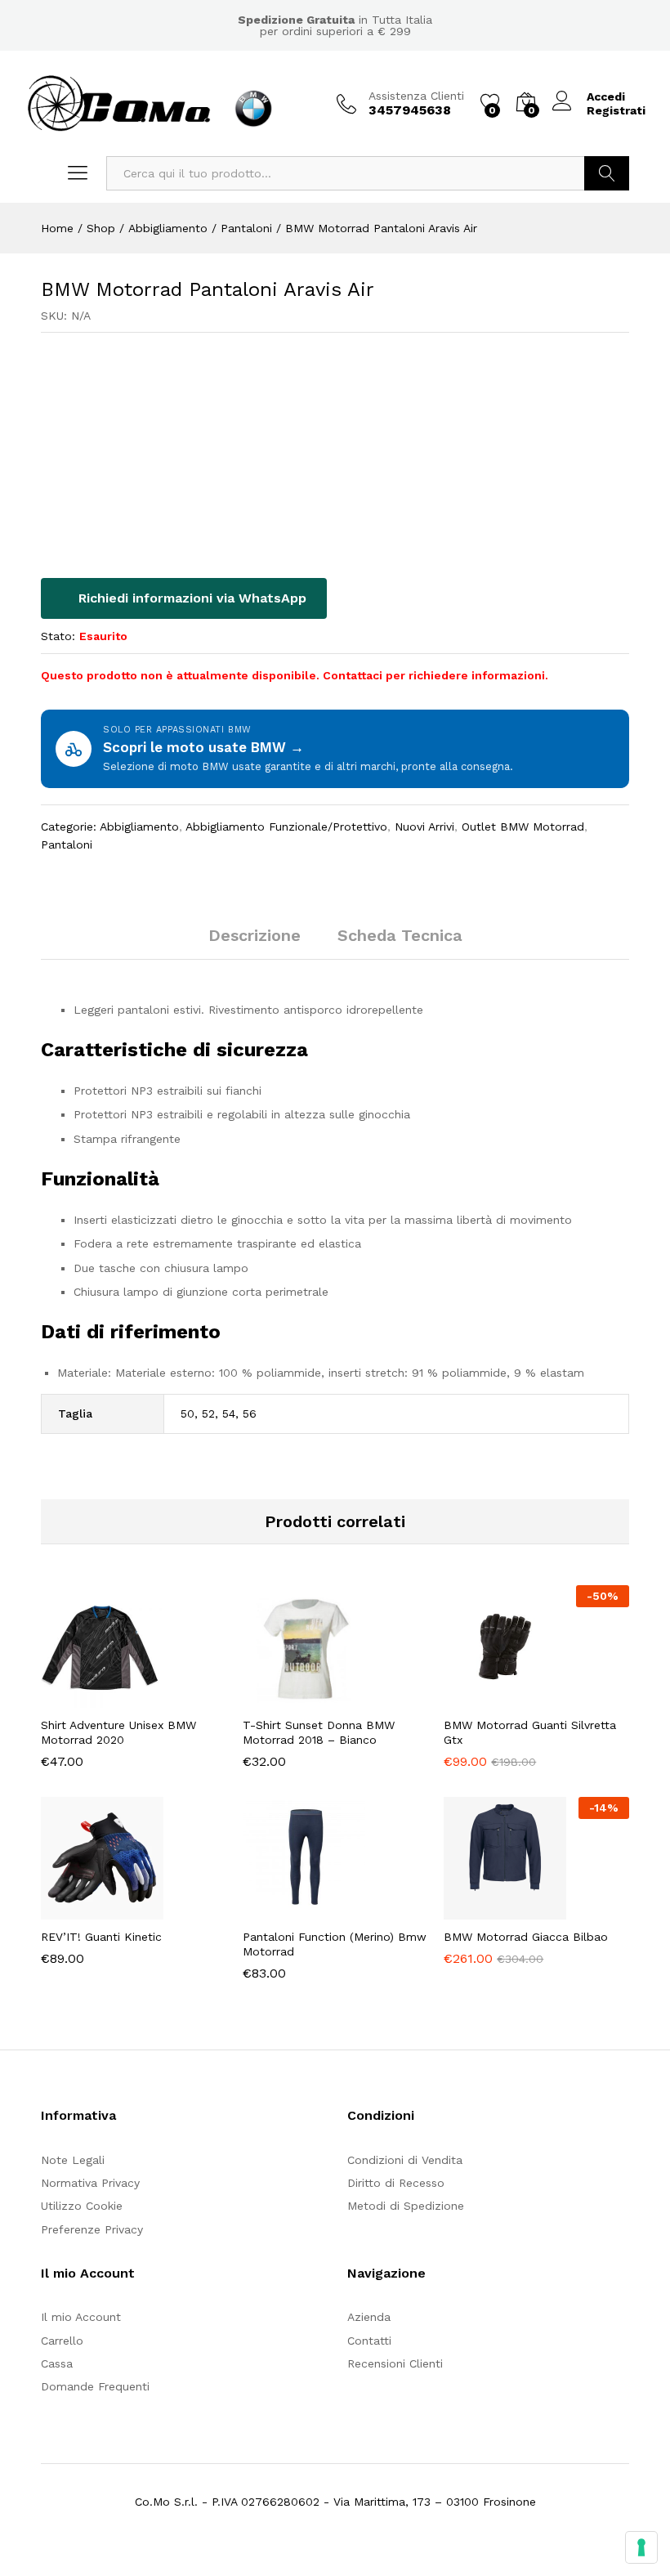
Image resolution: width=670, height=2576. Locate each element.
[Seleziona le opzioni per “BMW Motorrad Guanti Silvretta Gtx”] (497, 1698)
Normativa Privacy (90, 2183)
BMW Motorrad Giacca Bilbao (526, 1937)
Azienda (369, 2317)
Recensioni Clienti (395, 2363)
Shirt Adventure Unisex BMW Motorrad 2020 (118, 1732)
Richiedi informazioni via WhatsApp (190, 598)
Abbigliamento (139, 827)
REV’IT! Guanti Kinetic (101, 1937)
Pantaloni (67, 844)
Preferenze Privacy (92, 2229)
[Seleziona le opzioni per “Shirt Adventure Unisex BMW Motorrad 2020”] (93, 1698)
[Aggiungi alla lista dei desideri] (168, 1698)
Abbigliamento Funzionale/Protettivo (286, 827)
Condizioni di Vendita (405, 2160)
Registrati (616, 110)
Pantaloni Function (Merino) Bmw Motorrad (335, 1944)
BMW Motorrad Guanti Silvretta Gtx (530, 1732)
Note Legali (73, 2160)
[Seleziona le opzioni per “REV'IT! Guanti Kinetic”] (93, 1910)
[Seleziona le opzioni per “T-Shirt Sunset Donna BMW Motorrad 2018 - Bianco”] (295, 1698)
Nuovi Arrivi (424, 827)
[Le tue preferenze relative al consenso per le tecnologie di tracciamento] (641, 2547)
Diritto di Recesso (396, 2183)
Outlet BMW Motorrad (523, 827)
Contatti (369, 2341)
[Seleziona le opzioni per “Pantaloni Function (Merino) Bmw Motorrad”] (295, 1910)
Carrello (62, 2341)
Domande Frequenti (95, 2386)
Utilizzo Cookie (82, 2206)
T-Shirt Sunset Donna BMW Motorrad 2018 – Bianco (319, 1732)
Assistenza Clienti (416, 96)
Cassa (57, 2363)
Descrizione (255, 935)
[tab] (255, 943)
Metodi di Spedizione (406, 2206)
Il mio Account (81, 2317)
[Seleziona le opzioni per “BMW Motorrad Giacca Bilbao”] (497, 1910)
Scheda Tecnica (400, 935)
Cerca (607, 173)
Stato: (58, 636)
